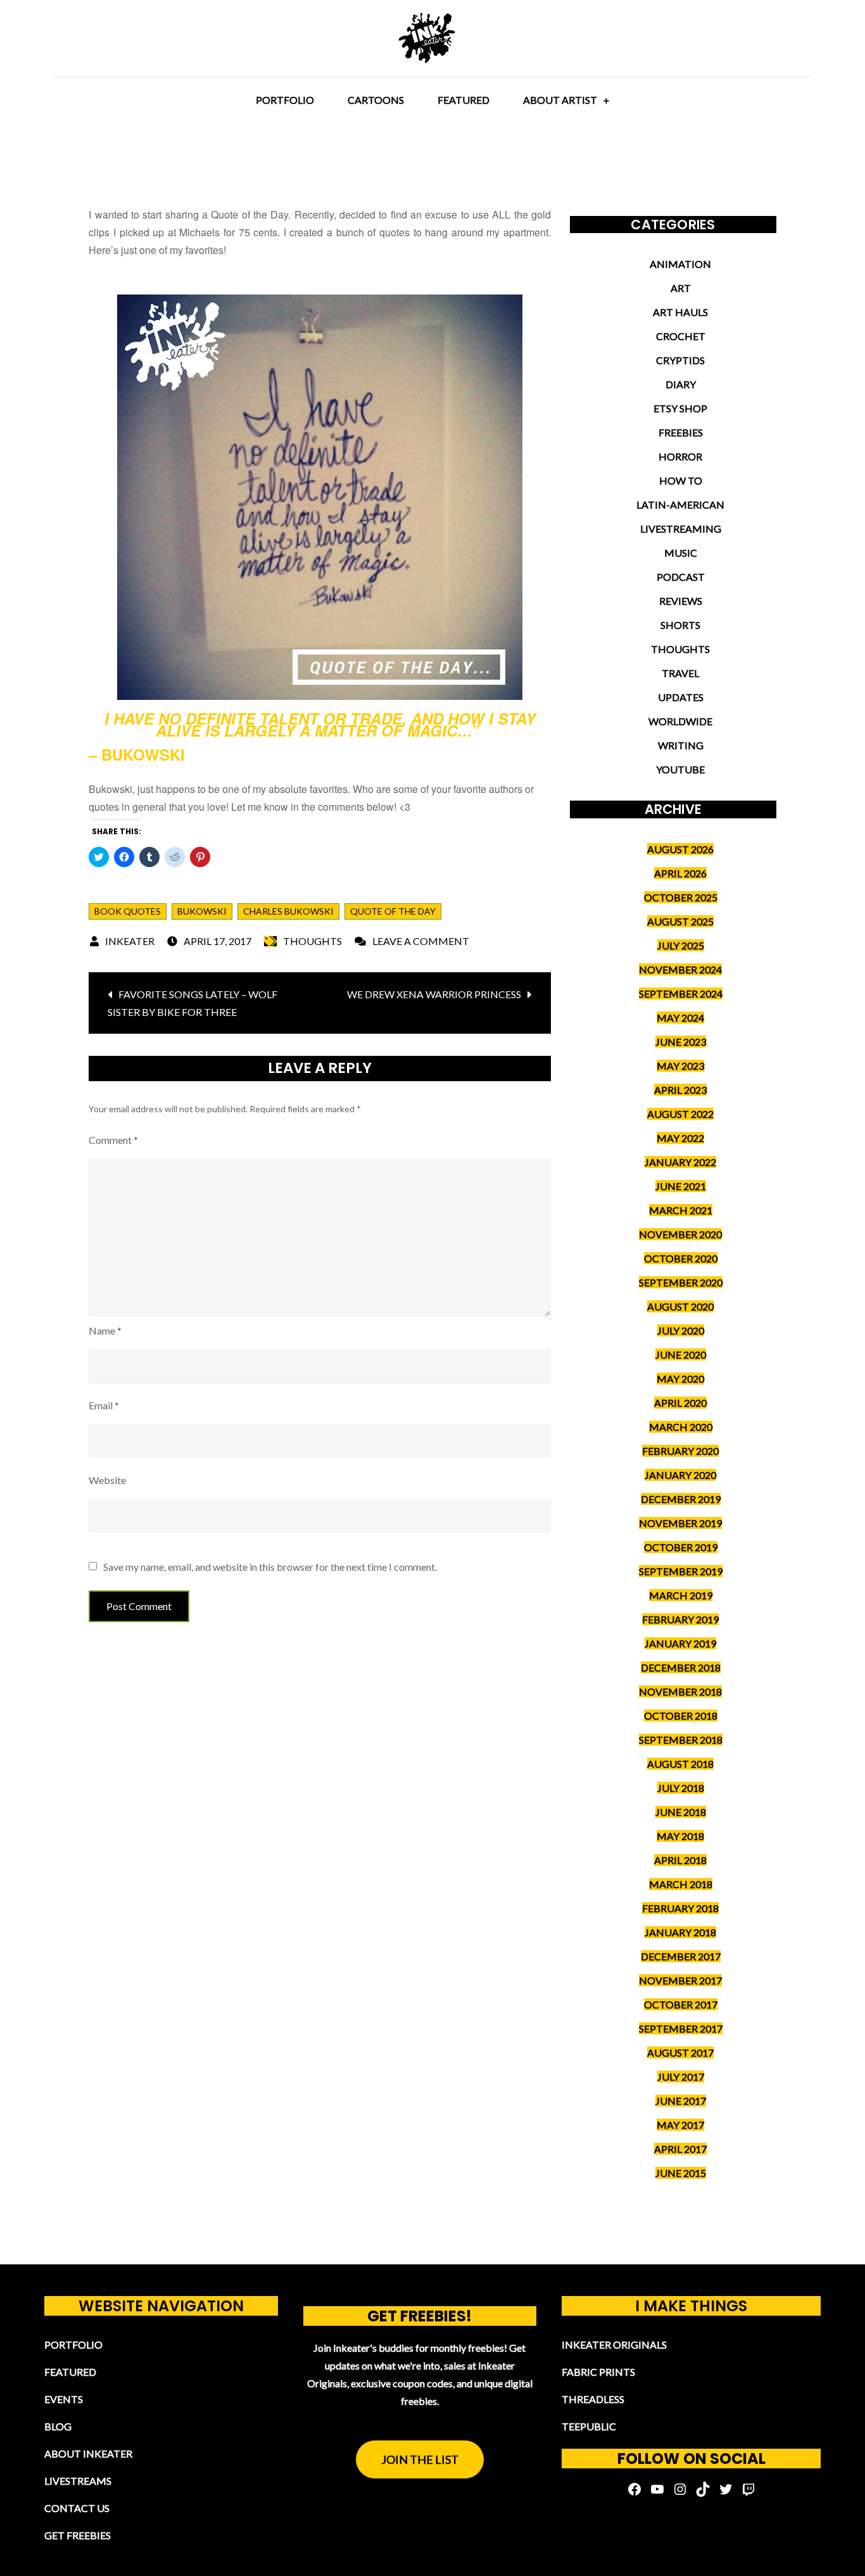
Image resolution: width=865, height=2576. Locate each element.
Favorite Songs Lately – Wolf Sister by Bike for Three (193, 1003)
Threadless (593, 2399)
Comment (113, 1140)
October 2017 (681, 2004)
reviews (681, 601)
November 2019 (680, 1523)
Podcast (681, 577)
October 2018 (681, 1716)
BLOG (58, 2426)
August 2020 (680, 1306)
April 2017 (680, 2149)
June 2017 (681, 2101)
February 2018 (680, 1908)
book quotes (128, 911)
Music (681, 553)
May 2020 (680, 1379)
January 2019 (680, 1643)
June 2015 (681, 2173)
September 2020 (681, 1282)
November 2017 (680, 1980)
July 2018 (681, 1788)
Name (105, 1330)
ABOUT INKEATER (88, 2453)
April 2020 (680, 1403)
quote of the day (393, 911)
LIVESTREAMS (78, 2481)
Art (681, 288)
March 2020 (681, 1427)
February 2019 (680, 1619)
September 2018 (681, 1740)
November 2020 (680, 1234)
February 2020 (680, 1451)
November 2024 (680, 969)
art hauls (680, 312)
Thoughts (313, 941)
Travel (680, 673)
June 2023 (681, 1042)
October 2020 (681, 1258)
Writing (681, 745)
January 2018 (680, 1932)
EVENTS (64, 2399)
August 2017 (680, 2053)
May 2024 (680, 1018)
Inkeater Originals (614, 2344)
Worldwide (680, 721)
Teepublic (589, 2426)
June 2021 (681, 1186)
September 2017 (681, 2028)
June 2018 (681, 1812)
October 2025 (681, 897)
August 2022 (680, 1114)
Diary (681, 384)
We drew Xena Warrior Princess (434, 994)
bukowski (202, 911)
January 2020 (680, 1475)
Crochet (681, 336)
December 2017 (681, 1956)
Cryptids (680, 360)
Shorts (680, 625)
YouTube (680, 769)
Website (107, 1480)
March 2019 (681, 1595)
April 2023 (680, 1090)
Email (104, 1405)
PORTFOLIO (285, 100)
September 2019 (681, 1571)
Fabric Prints (598, 2372)
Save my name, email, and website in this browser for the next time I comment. (270, 1567)
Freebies (681, 432)
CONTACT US (77, 2508)
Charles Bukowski (288, 911)
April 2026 (680, 873)
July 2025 (681, 945)
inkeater (130, 941)
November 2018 (680, 1691)
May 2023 (680, 1066)
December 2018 (681, 1667)
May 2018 (680, 1836)
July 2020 (681, 1330)
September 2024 (681, 993)
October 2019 (681, 1547)
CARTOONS (376, 100)
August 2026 (680, 849)
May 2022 (680, 1138)
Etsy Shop (680, 408)
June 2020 (681, 1355)
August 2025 (680, 921)
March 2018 (681, 1884)
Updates (681, 697)
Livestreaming (681, 529)
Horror (680, 456)
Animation (680, 264)
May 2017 (680, 2125)
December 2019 (681, 1499)
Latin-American (680, 504)
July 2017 (681, 2077)
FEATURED (464, 100)
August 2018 (680, 1764)
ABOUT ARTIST (560, 100)
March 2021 (681, 1210)
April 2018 (680, 1860)
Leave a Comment (421, 941)
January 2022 (680, 1162)
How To (681, 480)
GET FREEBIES (78, 2535)
